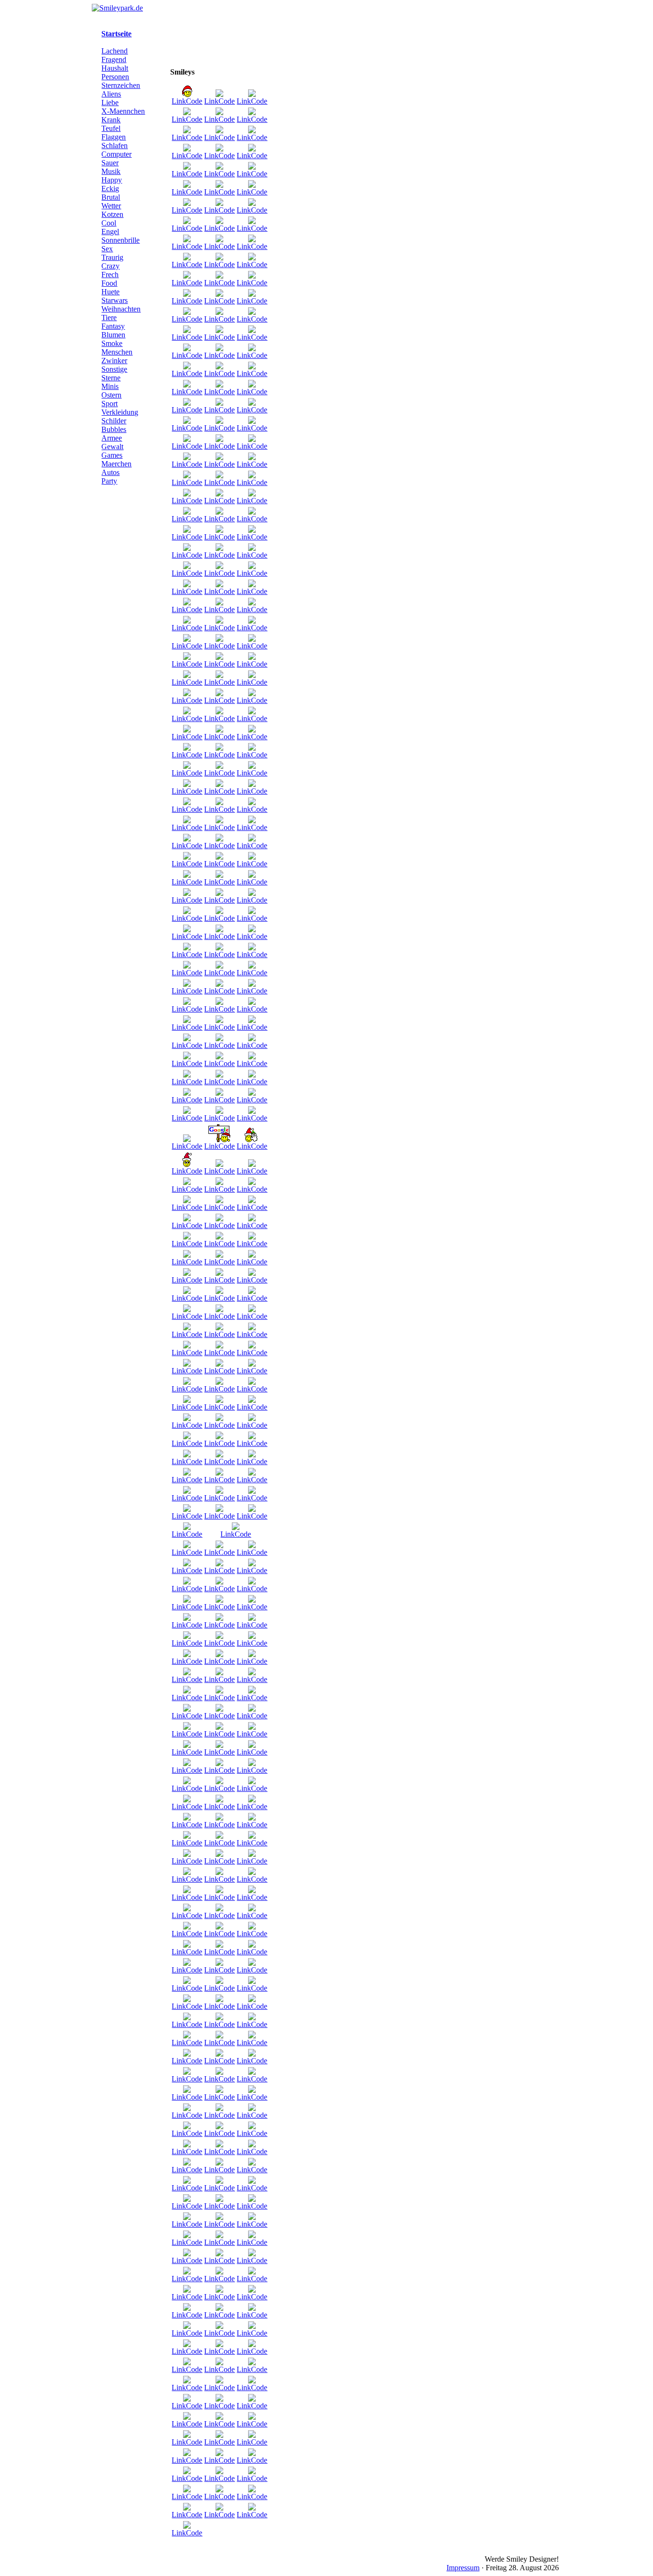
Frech (110, 275)
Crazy (110, 266)
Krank (111, 120)
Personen (115, 77)
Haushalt (115, 68)
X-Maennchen (123, 111)
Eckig (110, 189)
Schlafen (114, 146)
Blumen (113, 335)
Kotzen (112, 214)
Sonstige (114, 369)
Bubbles (114, 429)
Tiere (109, 318)
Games (112, 455)
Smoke (112, 343)
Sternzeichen (121, 85)
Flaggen (114, 137)
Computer (116, 154)
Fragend (114, 59)
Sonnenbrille (120, 240)
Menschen (117, 352)
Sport (109, 404)
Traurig (112, 257)
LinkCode (187, 101)
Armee (112, 438)
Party (109, 481)
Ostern (111, 395)
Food (109, 283)
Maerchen (116, 464)
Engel (110, 232)
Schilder (114, 421)
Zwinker (114, 361)
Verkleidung (120, 412)
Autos (110, 472)
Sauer (110, 163)
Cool (109, 223)
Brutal (111, 197)
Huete (110, 292)
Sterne (111, 378)
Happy (112, 180)
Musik (111, 171)
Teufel (111, 128)
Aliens (111, 94)
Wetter (111, 206)
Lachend (114, 51)
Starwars (114, 300)
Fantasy (113, 326)
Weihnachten (121, 309)
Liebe (110, 102)
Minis (110, 386)
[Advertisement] (512, 173)
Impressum (463, 2568)
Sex (107, 249)
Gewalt (112, 447)
